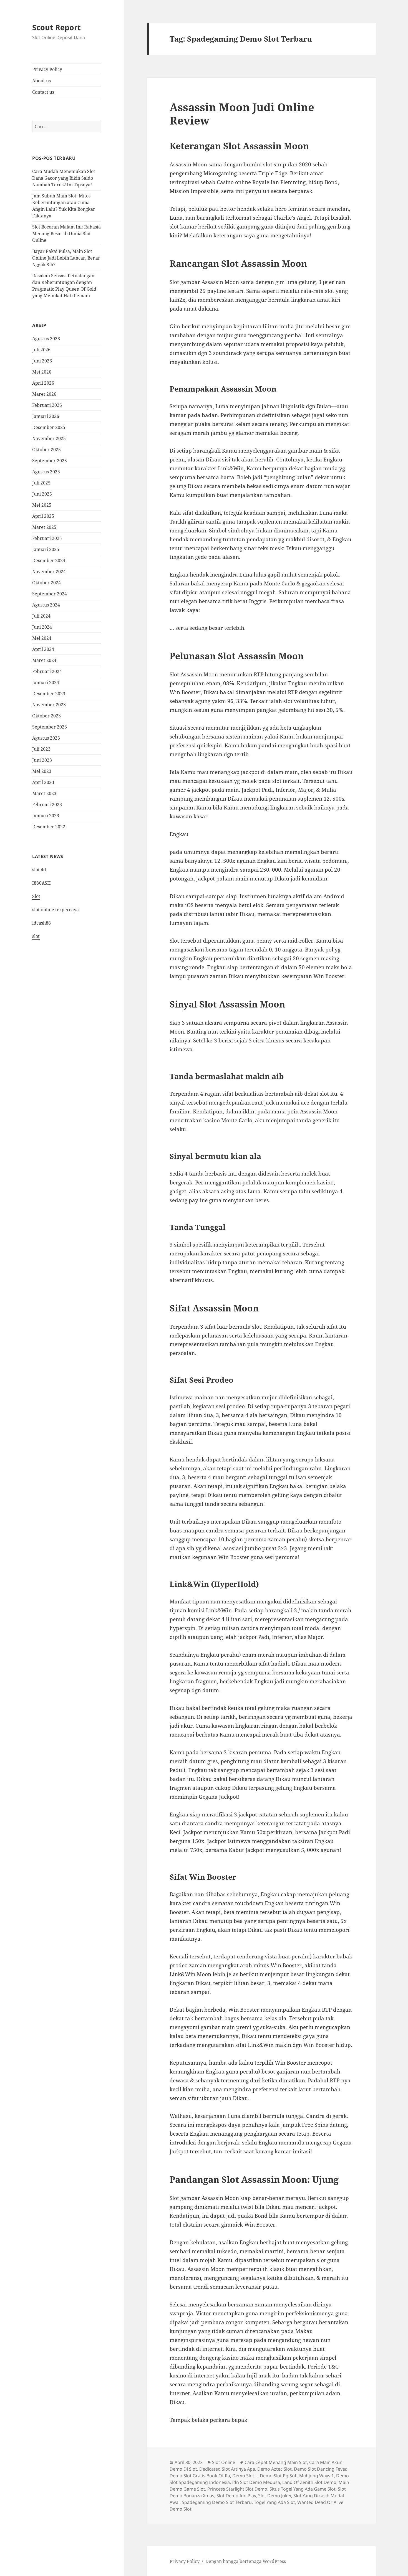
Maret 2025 (44, 527)
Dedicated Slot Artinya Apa (227, 2469)
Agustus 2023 (46, 738)
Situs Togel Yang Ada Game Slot (303, 2489)
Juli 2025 (41, 483)
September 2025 (50, 461)
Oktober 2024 (46, 583)
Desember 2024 (49, 560)
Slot (36, 896)
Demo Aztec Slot (274, 2469)
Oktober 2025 (46, 450)
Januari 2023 (46, 816)
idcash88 (41, 923)
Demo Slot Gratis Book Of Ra (200, 2476)
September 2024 (50, 594)
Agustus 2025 (46, 472)
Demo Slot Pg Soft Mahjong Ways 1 (297, 2476)
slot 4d (39, 870)
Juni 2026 (42, 361)
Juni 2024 (42, 627)
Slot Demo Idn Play (236, 2496)
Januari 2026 (46, 416)
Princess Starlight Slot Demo (237, 2489)
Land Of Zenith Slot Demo (309, 2482)
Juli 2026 (41, 350)
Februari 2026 (47, 405)
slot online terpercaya (56, 910)
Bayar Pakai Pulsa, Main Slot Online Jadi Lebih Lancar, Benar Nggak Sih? (66, 258)
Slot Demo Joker (275, 2496)
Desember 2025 (49, 427)
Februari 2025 (47, 538)
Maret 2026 (44, 394)
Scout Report (56, 27)
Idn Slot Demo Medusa (256, 2482)
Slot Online (224, 2462)
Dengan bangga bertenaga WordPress (246, 2561)
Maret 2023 (44, 793)
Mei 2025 (42, 505)
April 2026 (43, 383)
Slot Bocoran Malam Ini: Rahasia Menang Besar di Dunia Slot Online (66, 234)
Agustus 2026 (46, 339)
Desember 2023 (49, 694)
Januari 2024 (46, 682)
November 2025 (49, 438)
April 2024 (43, 649)
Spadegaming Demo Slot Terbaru (217, 2502)
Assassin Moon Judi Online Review (242, 114)
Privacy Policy (47, 69)
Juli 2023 (41, 749)
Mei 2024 (42, 638)
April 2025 (43, 516)
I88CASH (41, 883)
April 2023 (43, 782)
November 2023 (49, 705)
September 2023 (50, 727)
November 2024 (49, 572)
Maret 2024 (44, 660)
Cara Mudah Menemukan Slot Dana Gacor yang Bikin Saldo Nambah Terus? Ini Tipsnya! (64, 178)
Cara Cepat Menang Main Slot (276, 2462)
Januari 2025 (46, 549)
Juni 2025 (42, 494)
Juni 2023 (42, 760)
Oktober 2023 (46, 716)
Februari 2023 (47, 804)
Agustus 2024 (46, 605)
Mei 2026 (42, 372)
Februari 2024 (47, 671)
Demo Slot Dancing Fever (320, 2469)
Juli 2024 (41, 616)
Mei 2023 (42, 771)
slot (36, 936)
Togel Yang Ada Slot (274, 2502)
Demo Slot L (245, 2476)
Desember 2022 (49, 827)
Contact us (43, 92)
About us (41, 81)
